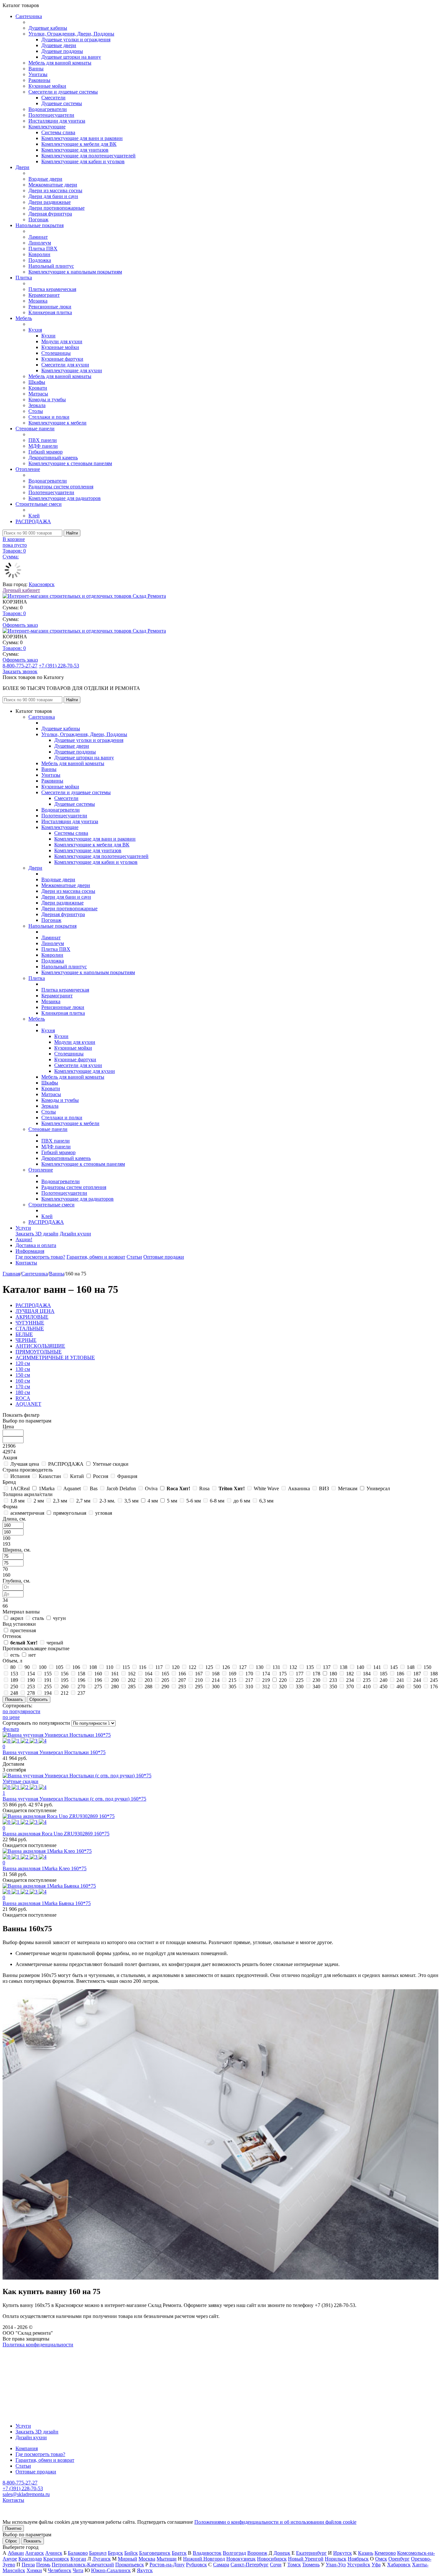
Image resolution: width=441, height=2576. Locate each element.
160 (98, 1674)
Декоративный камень (53, 458)
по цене (11, 1717)
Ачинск (54, 2553)
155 (48, 1674)
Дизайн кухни (75, 1234)
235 (367, 1680)
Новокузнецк (241, 2559)
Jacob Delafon (121, 1488)
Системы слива (58, 132)
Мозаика (38, 301)
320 (283, 1687)
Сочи (276, 2565)
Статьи (134, 1257)
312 (266, 1687)
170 (249, 1674)
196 (81, 1680)
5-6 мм (194, 1501)
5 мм (172, 1501)
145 (394, 1667)
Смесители (53, 98)
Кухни (48, 336)
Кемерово (385, 2553)
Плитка (24, 278)
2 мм (39, 1501)
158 (81, 1674)
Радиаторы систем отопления (61, 487)
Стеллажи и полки (49, 417)
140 (360, 1667)
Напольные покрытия (40, 225)
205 (165, 1680)
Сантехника (29, 16)
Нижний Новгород (204, 2559)
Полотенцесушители (51, 115)
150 (427, 1667)
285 (132, 1687)
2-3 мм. (107, 1501)
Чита (78, 2570)
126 (226, 1667)
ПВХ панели (43, 440)
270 (81, 1687)
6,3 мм (266, 1501)
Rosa (204, 1488)
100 (43, 1667)
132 (293, 1667)
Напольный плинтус (51, 266)
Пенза (28, 2565)
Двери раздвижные (50, 202)
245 (434, 1680)
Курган (78, 2559)
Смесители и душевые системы (63, 92)
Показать (32, 2541)
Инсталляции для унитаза (57, 121)
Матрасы (38, 394)
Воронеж (257, 2553)
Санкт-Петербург (250, 2565)
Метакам (348, 1488)
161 (115, 1674)
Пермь (43, 2565)
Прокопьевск (130, 2565)
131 (276, 1667)
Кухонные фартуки (62, 359)
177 (300, 1674)
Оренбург (399, 2559)
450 (384, 1687)
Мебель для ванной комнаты (60, 63)
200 (115, 1680)
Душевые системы (62, 103)
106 (76, 1667)
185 (384, 1674)
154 (31, 1674)
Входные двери (45, 179)
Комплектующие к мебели (57, 423)
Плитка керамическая (52, 289)
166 (182, 1674)
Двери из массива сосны (55, 190)
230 (316, 1680)
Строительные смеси (39, 504)
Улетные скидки (111, 1464)
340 (316, 1687)
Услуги (23, 1228)
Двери (22, 167)
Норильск (336, 2559)
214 (216, 1680)
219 (266, 1680)
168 (216, 1674)
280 (115, 1687)
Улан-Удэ (336, 2565)
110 (110, 1667)
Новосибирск (272, 2559)
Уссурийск (359, 2565)
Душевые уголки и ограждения (76, 40)
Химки (34, 2570)
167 (199, 1674)
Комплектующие (47, 127)
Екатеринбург (311, 2553)
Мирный (128, 2559)
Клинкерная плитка (50, 312)
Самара (221, 2565)
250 (14, 1687)
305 (232, 1687)
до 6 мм (242, 1501)
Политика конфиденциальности (38, 2345)
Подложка (40, 260)
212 (65, 1693)
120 (176, 1667)
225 (300, 1680)
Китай (77, 1476)
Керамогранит (44, 295)
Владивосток (207, 2553)
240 (384, 1680)
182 (350, 1674)
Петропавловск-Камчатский (83, 2565)
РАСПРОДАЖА (33, 521)
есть (15, 1655)
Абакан (16, 2553)
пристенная (23, 1630)
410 (367, 1687)
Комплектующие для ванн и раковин (82, 138)
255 (48, 1687)
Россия (101, 1476)
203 (149, 1680)
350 (333, 1687)
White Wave (266, 1488)
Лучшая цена (25, 1464)
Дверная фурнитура (50, 214)
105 (59, 1667)
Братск (179, 2553)
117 (159, 1667)
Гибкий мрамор (46, 452)
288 (149, 1687)
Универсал (378, 1488)
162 (132, 1674)
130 (260, 1667)
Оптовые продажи (164, 1257)
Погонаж (38, 220)
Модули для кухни (62, 341)
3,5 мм (131, 1501)
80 (13, 1667)
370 (350, 1687)
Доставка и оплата (36, 1245)
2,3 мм (60, 1501)
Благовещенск (155, 2553)
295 (199, 1687)
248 (14, 1693)
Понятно (13, 2528)
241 (400, 1680)
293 (182, 1687)
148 (411, 1667)
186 (400, 1674)
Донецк (282, 2553)
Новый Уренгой (306, 2559)
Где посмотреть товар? (40, 1257)
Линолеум (40, 243)
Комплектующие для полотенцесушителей (88, 156)
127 (243, 1667)
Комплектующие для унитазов (75, 150)
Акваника (299, 1488)
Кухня (35, 330)
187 (417, 1674)
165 (165, 1674)
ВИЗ (324, 1488)
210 (199, 1680)
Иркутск (343, 2553)
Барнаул (98, 2553)
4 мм (153, 1501)
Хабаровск (399, 2565)
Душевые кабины (48, 28)
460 (400, 1687)
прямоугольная (70, 1513)
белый (24, 1643)
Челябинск (60, 2570)
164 (149, 1674)
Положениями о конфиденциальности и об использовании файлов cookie (275, 2522)
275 (98, 1687)
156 (65, 1674)
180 (333, 1674)
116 (143, 1667)
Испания (20, 1476)
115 (126, 1667)
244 (417, 1680)
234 (350, 1680)
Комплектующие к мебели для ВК (79, 144)
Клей (34, 516)
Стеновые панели (35, 429)
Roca (178, 1488)
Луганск (102, 2559)
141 (377, 1667)
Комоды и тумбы (47, 399)
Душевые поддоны (62, 51)
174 (266, 1674)
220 (283, 1680)
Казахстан (50, 1476)
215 (232, 1680)
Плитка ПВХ (43, 249)
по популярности (21, 1711)
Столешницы (56, 353)
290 (165, 1687)
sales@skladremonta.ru (26, 2494)
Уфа (376, 2565)
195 (65, 1680)
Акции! (24, 1239)
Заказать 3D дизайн (37, 1234)
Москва (147, 2559)
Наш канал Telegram (25, 2362)
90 (27, 1667)
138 (344, 1667)
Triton (232, 1488)
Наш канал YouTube (25, 2356)
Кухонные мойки (47, 86)
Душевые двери (59, 45)
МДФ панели (43, 446)
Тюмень (311, 2565)
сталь (38, 1618)
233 (333, 1680)
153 (14, 1674)
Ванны (36, 69)
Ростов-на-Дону (167, 2565)
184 (367, 1674)
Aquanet (72, 1488)
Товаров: (14, 613)
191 (48, 1680)
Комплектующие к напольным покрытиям (75, 272)
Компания (27, 2448)
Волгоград (234, 2553)
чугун (59, 1618)
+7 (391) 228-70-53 (59, 666)
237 (81, 1693)
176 (434, 1687)
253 (31, 1687)
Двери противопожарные (56, 208)
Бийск (131, 2553)
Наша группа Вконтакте (29, 2350)
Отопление (28, 469)
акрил (17, 1618)
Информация (30, 1251)
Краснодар (30, 2559)
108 (93, 1667)
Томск (294, 2565)
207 (182, 1680)
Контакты (26, 1263)
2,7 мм (83, 1501)
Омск (381, 2559)
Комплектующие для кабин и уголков (83, 161)
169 (232, 1674)
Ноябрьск (358, 2559)
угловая (104, 1513)
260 (65, 1687)
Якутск (145, 2570)
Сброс (11, 2541)
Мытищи (167, 2559)
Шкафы (37, 382)
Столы (36, 411)
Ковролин (39, 254)
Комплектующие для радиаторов (65, 498)
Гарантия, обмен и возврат (96, 1257)
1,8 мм (17, 1501)
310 (249, 1687)
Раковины (39, 80)
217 (249, 1680)
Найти (72, 533)
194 (48, 1693)
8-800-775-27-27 (20, 666)
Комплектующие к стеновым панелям (70, 463)
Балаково (78, 2553)
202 (132, 1680)
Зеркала (37, 405)
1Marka (47, 1488)
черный (55, 1643)
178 (316, 1674)
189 (14, 1680)
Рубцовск (196, 2565)
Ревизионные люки (50, 307)
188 (434, 1674)
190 (31, 1680)
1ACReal (20, 1488)
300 (216, 1687)
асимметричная (27, 1513)
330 (300, 1687)
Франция (127, 1476)
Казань (366, 2553)
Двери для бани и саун (53, 196)
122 (192, 1667)
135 (310, 1667)
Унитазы (38, 74)
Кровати (38, 388)
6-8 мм (217, 1501)
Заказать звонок (20, 671)
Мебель (24, 318)
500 (417, 1687)
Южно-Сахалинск (111, 2570)
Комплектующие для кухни (72, 370)
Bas (94, 1488)
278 (31, 1693)
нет (32, 1655)
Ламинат (38, 237)
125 (209, 1667)
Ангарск (35, 2553)
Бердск (115, 2553)
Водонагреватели (48, 109)
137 (327, 1667)
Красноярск (42, 584)
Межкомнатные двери (53, 185)
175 (283, 1674)
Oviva (151, 1488)
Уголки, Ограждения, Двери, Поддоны (71, 34)
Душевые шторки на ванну (71, 57)
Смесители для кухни (65, 365)
